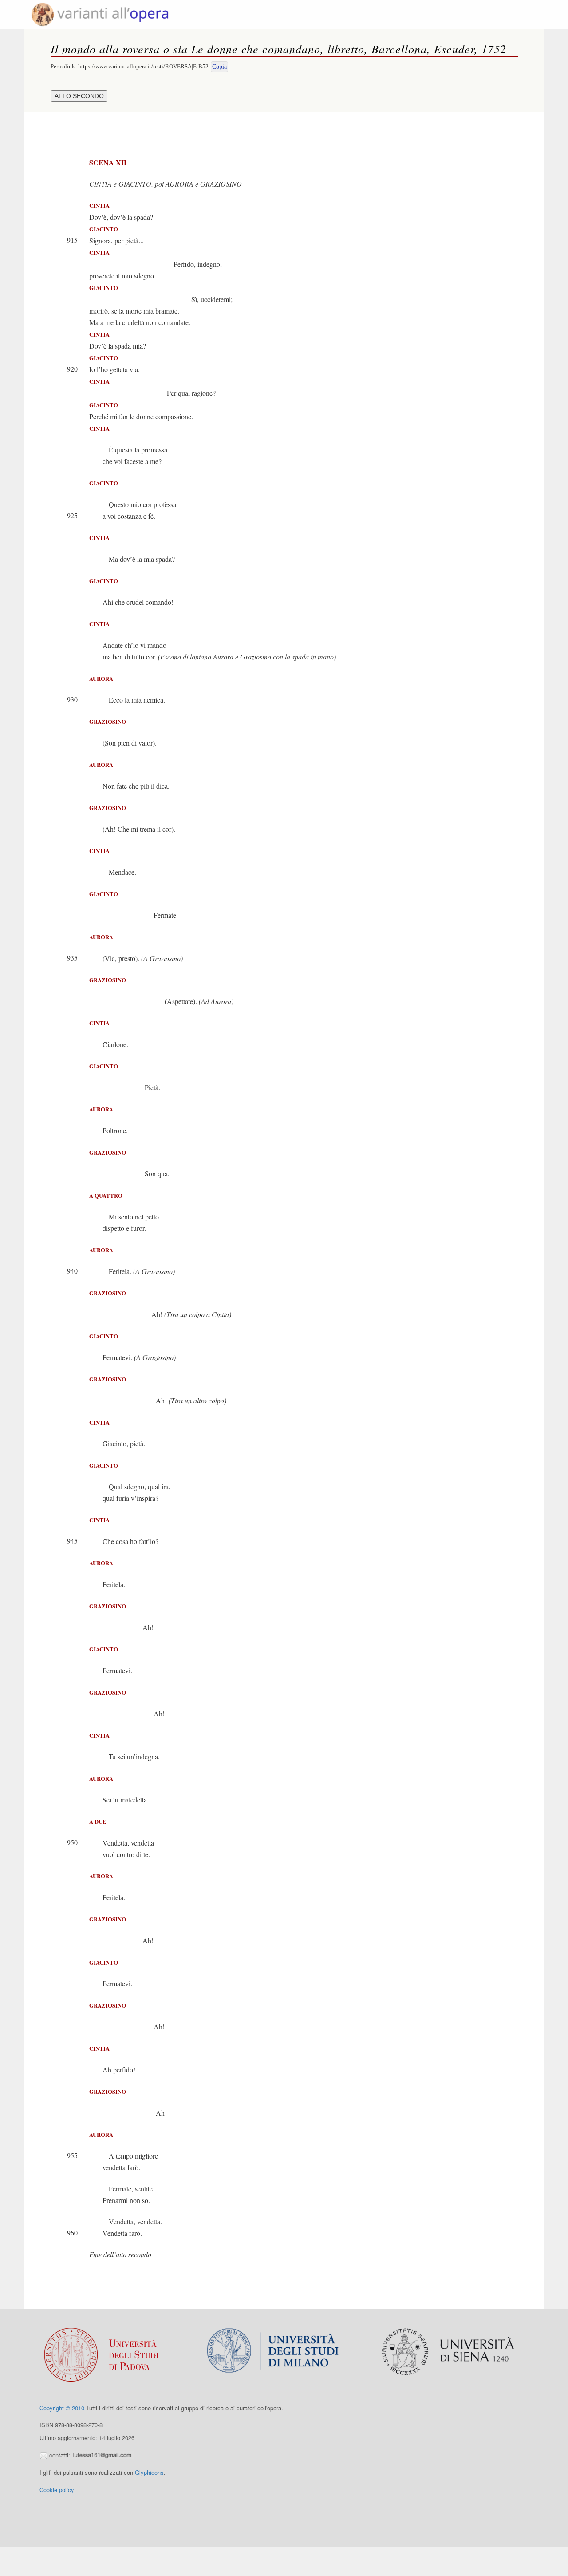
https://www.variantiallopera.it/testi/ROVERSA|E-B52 (143, 66)
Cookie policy (57, 2490)
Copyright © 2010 (62, 2408)
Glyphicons (149, 2472)
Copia (219, 67)
